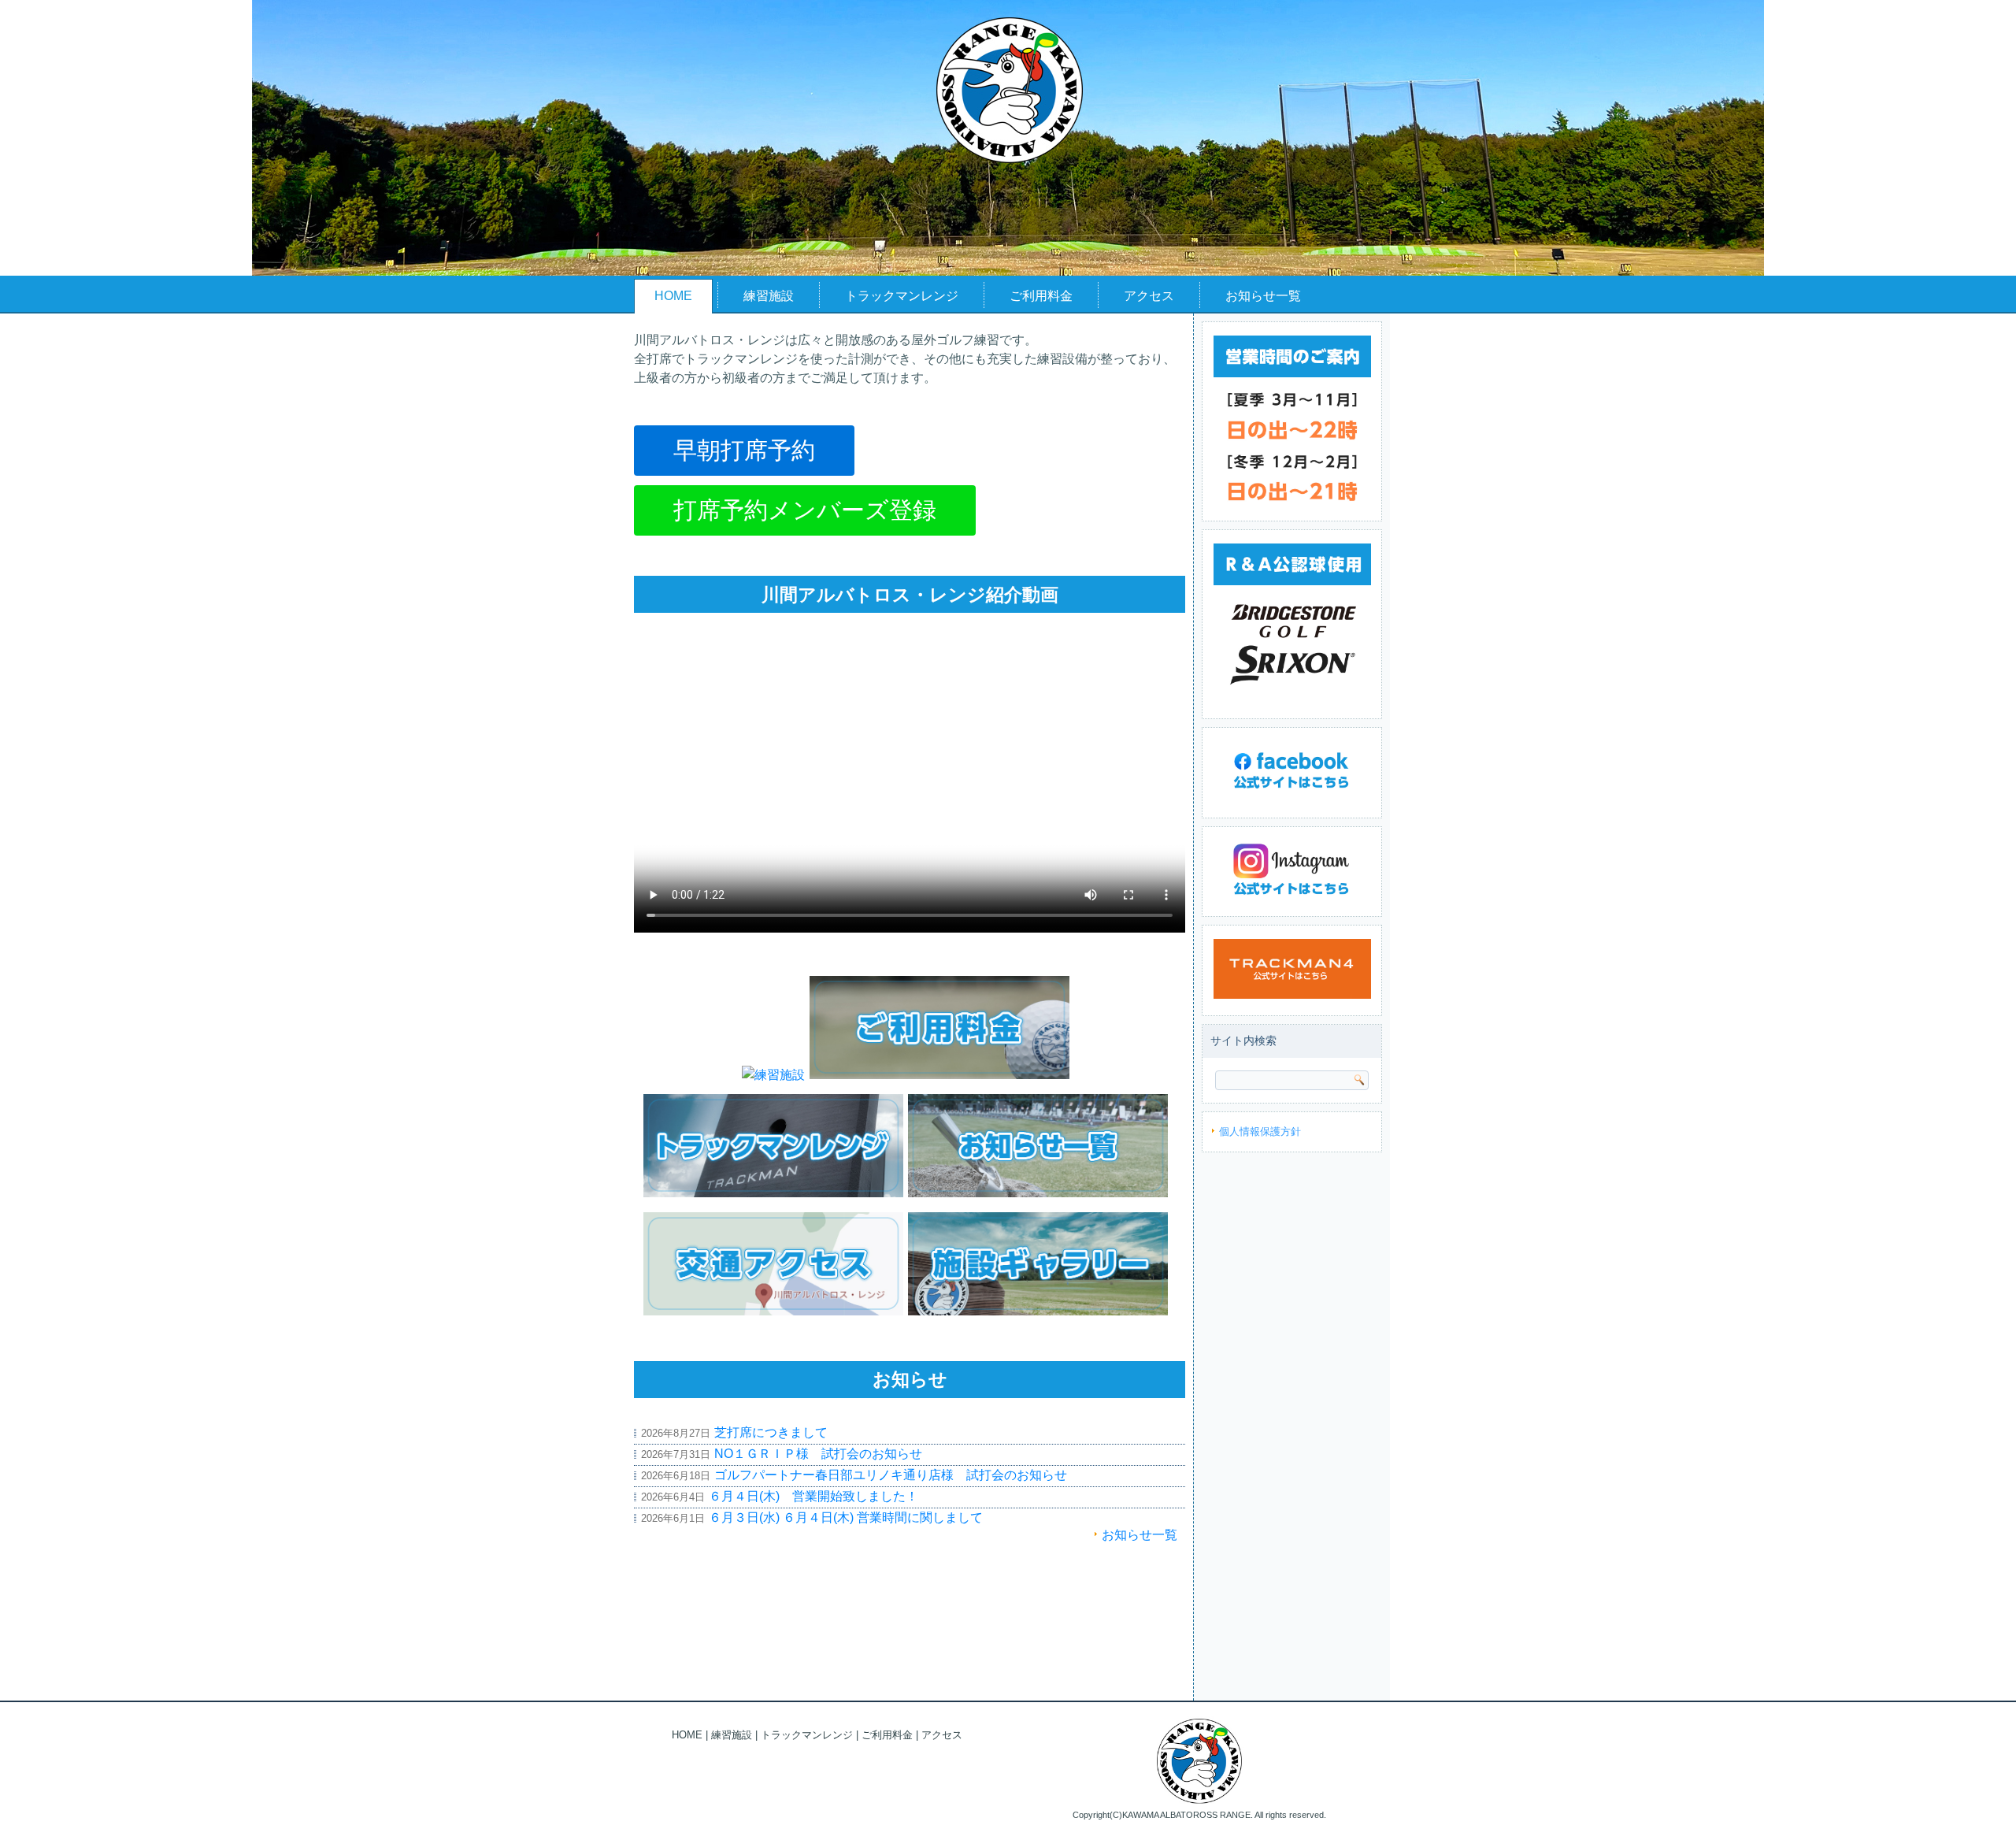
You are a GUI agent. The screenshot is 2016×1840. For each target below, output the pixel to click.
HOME (673, 296)
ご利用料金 (1041, 296)
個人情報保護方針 (1260, 1131)
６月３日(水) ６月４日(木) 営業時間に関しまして (846, 1517)
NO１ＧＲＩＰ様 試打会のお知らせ (818, 1454)
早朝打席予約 (744, 450)
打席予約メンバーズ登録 (805, 510)
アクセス (1149, 296)
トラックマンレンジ (902, 296)
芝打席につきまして (771, 1432)
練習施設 (769, 296)
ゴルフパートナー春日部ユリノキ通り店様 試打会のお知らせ (891, 1475)
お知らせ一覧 (1263, 296)
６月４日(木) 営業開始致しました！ (813, 1496)
